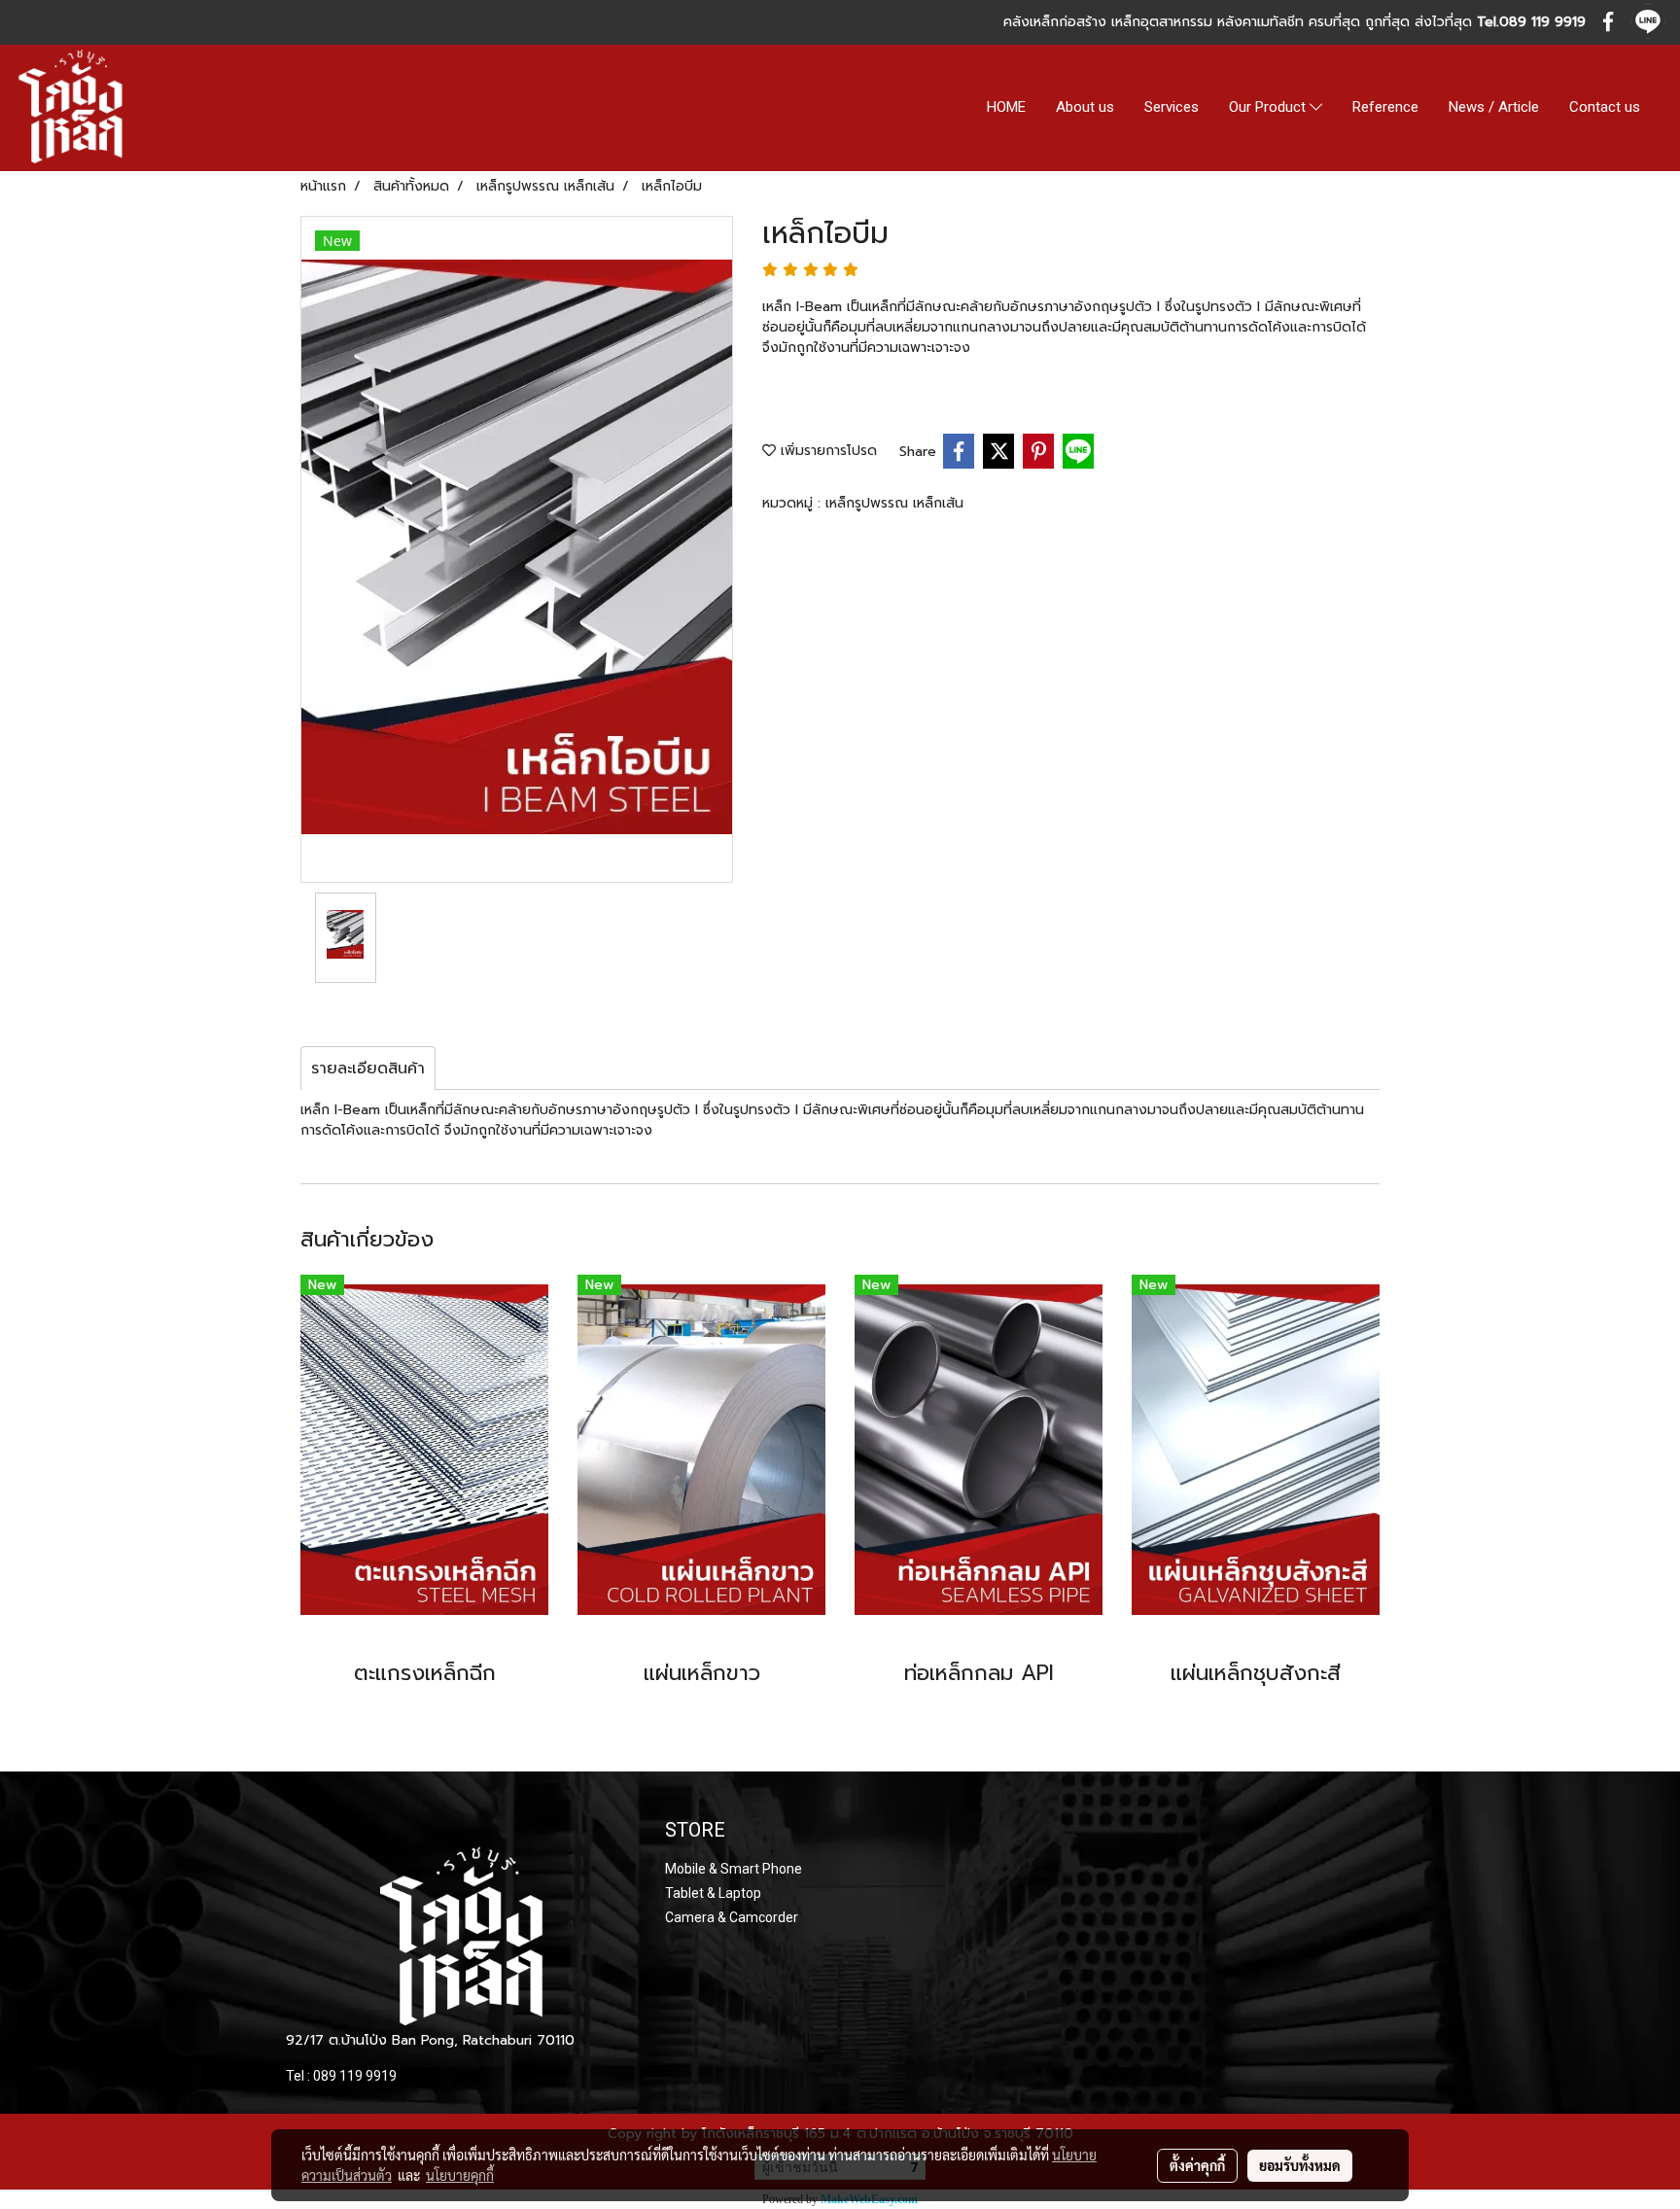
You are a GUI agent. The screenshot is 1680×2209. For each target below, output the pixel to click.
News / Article (1494, 107)
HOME (1006, 107)
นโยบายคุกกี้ (460, 2175)
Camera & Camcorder (732, 1917)
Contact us (1605, 107)
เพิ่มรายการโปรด (826, 451)
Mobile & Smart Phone (734, 1869)
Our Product (1269, 108)
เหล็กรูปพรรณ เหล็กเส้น (894, 503)
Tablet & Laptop (713, 1893)
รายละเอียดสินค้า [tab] (368, 1069)
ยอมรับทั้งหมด (1300, 2165)
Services (1172, 107)
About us (1085, 107)
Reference (1385, 107)
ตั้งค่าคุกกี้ (1197, 2165)
